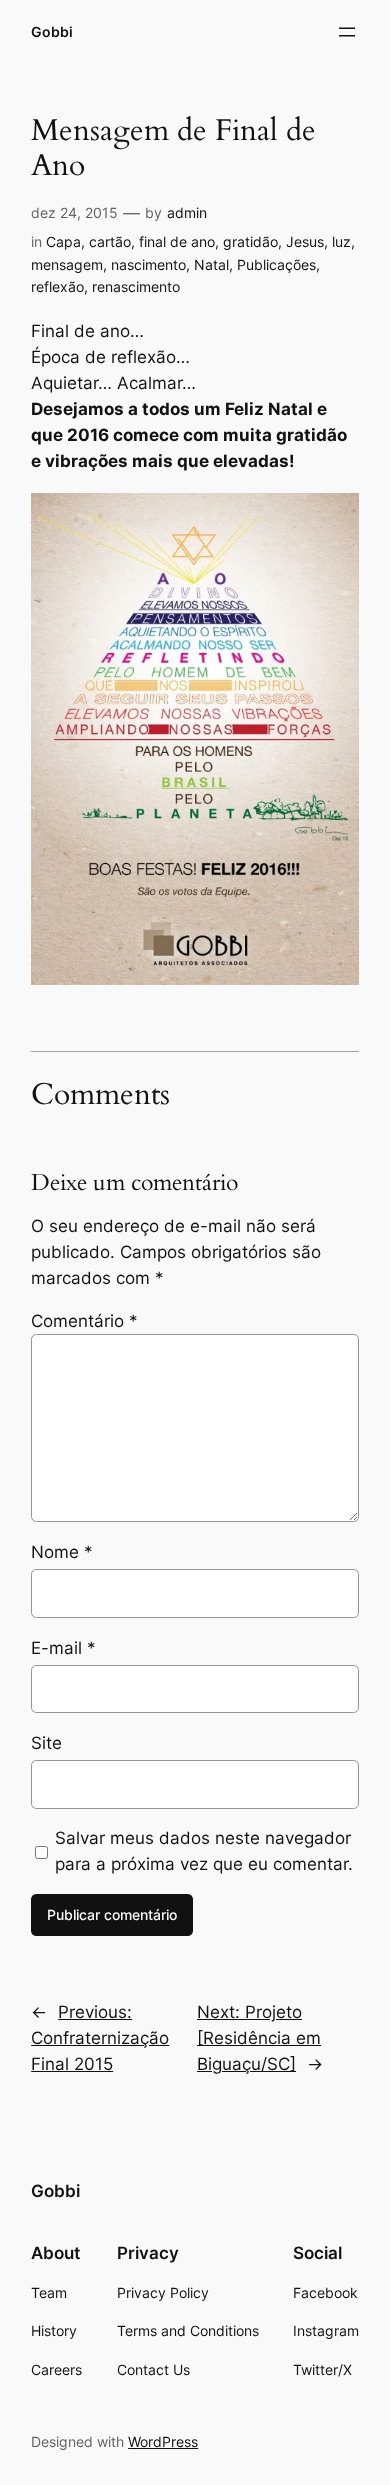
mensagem (67, 264)
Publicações (276, 264)
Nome (62, 1552)
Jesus (305, 241)
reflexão (57, 286)
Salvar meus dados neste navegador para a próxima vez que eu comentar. (204, 1851)
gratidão (250, 241)
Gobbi (52, 31)
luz (341, 241)
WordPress (163, 2441)
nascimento (148, 264)
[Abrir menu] (347, 32)
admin (187, 212)
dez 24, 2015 (74, 212)
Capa (63, 241)
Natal (211, 264)
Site (46, 1743)
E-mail (63, 1648)
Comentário (84, 1321)
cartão (110, 241)
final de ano (177, 241)
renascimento (136, 286)
